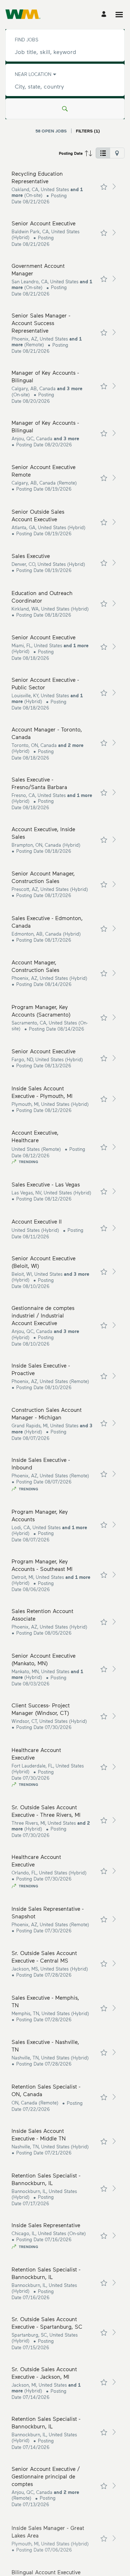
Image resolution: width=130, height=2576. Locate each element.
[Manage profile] (105, 15)
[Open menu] (119, 15)
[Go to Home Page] (23, 14)
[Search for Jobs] (65, 109)
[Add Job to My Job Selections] (104, 187)
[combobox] (65, 52)
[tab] (103, 153)
